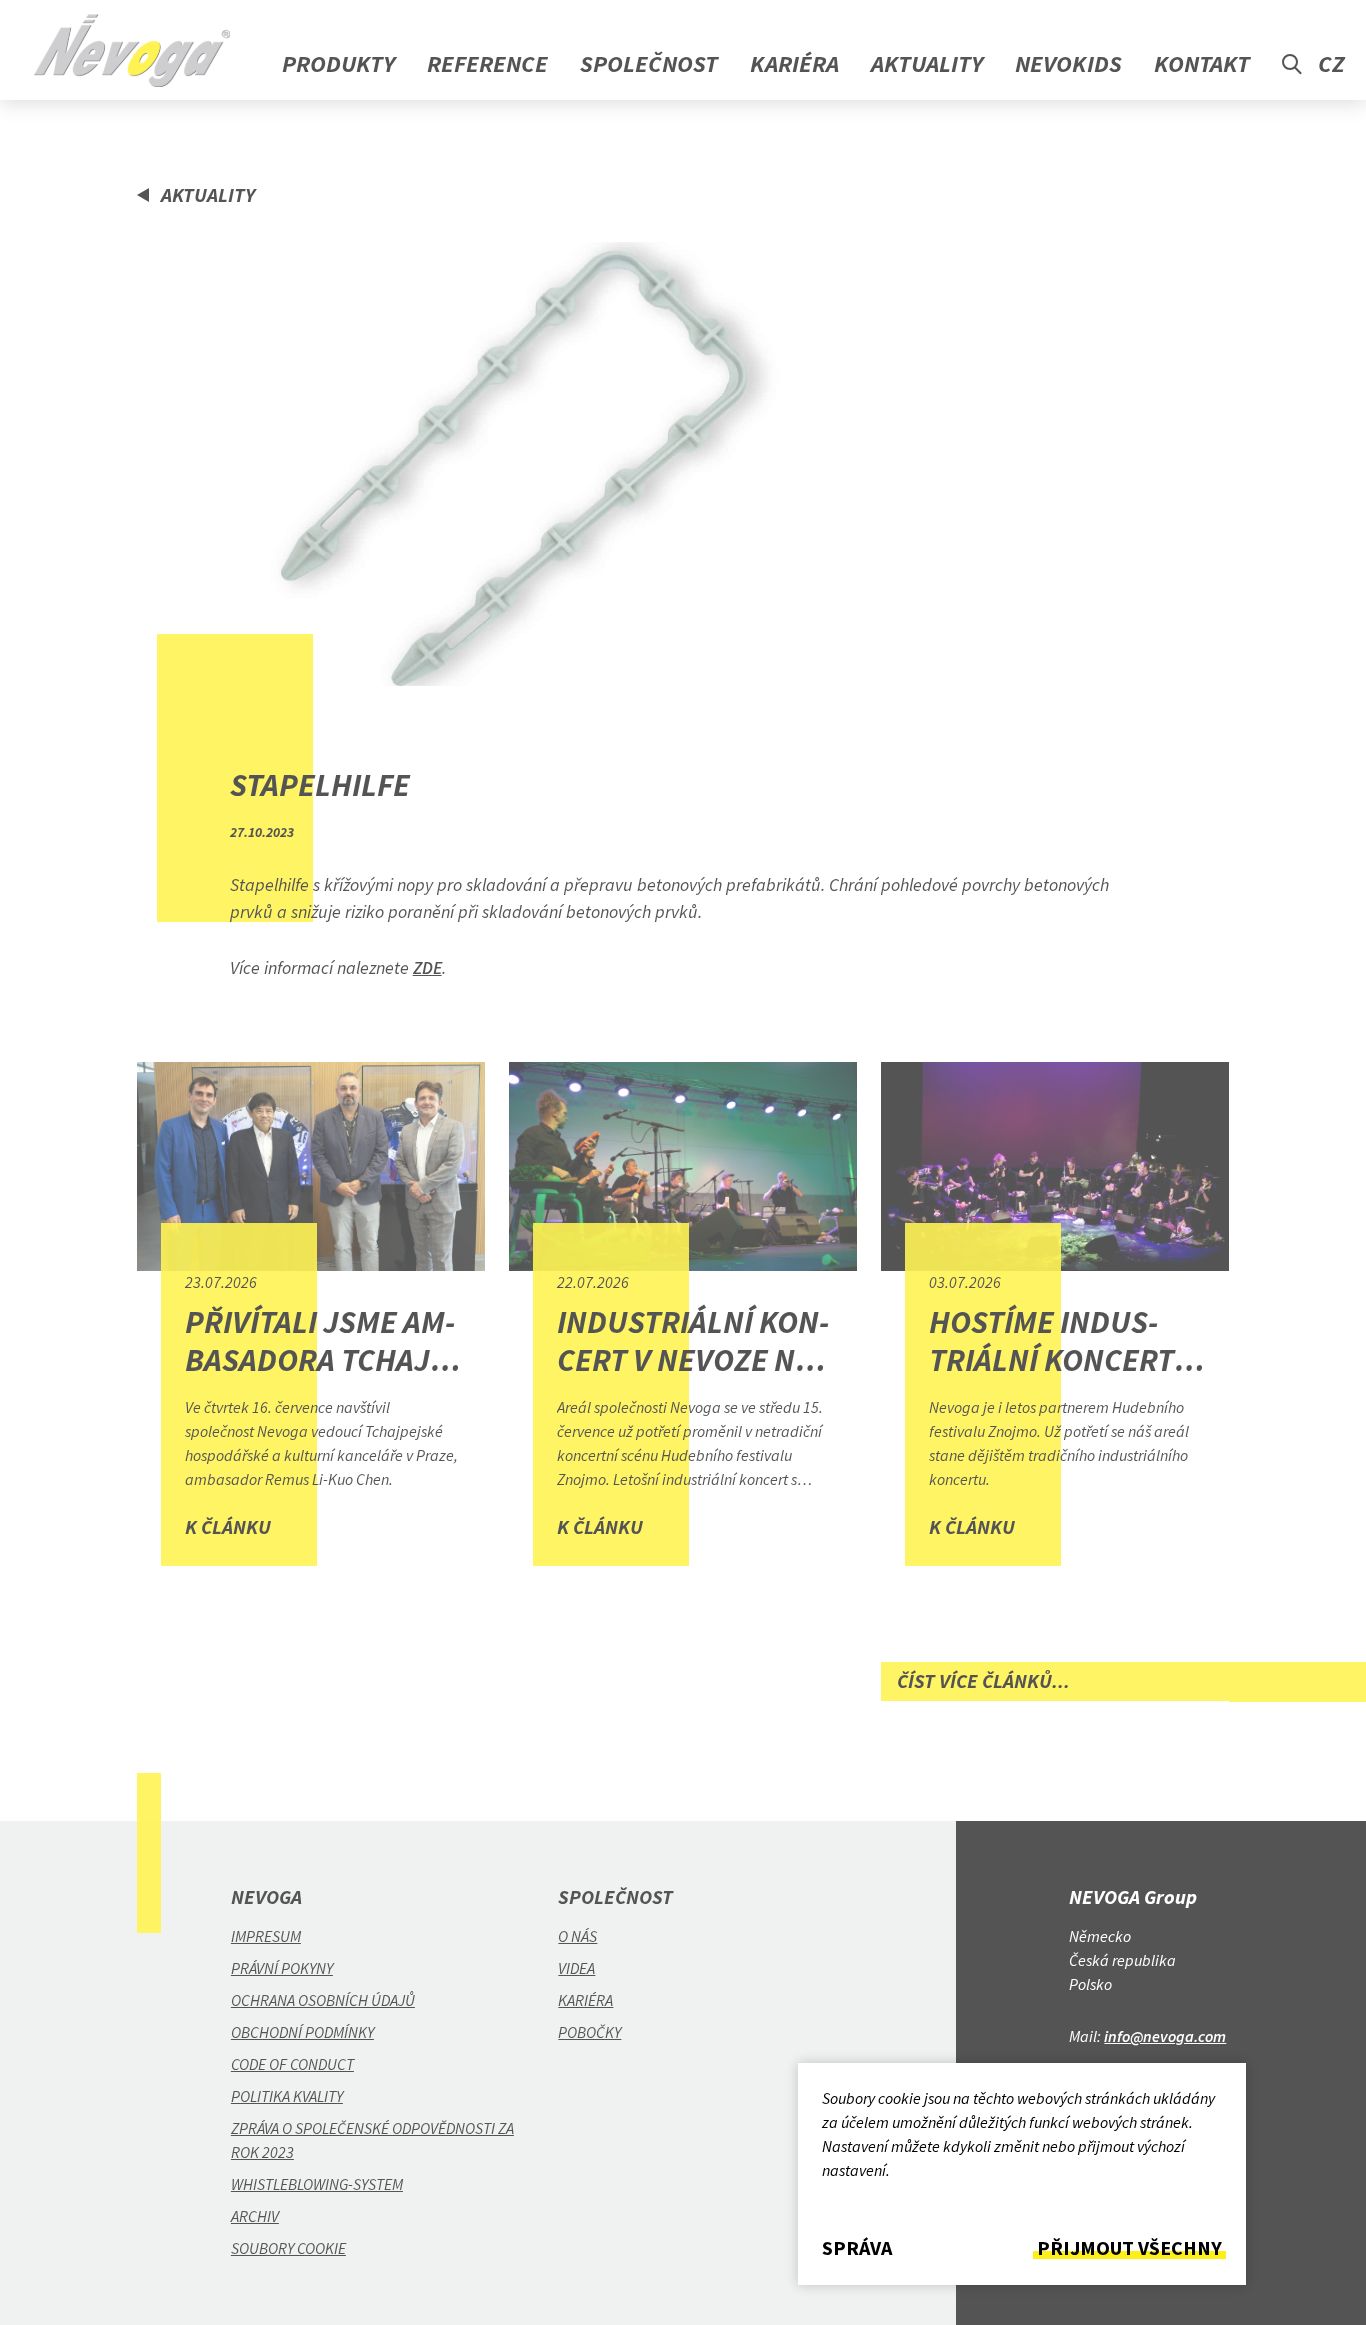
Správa (857, 2248)
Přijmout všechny (1129, 2248)
